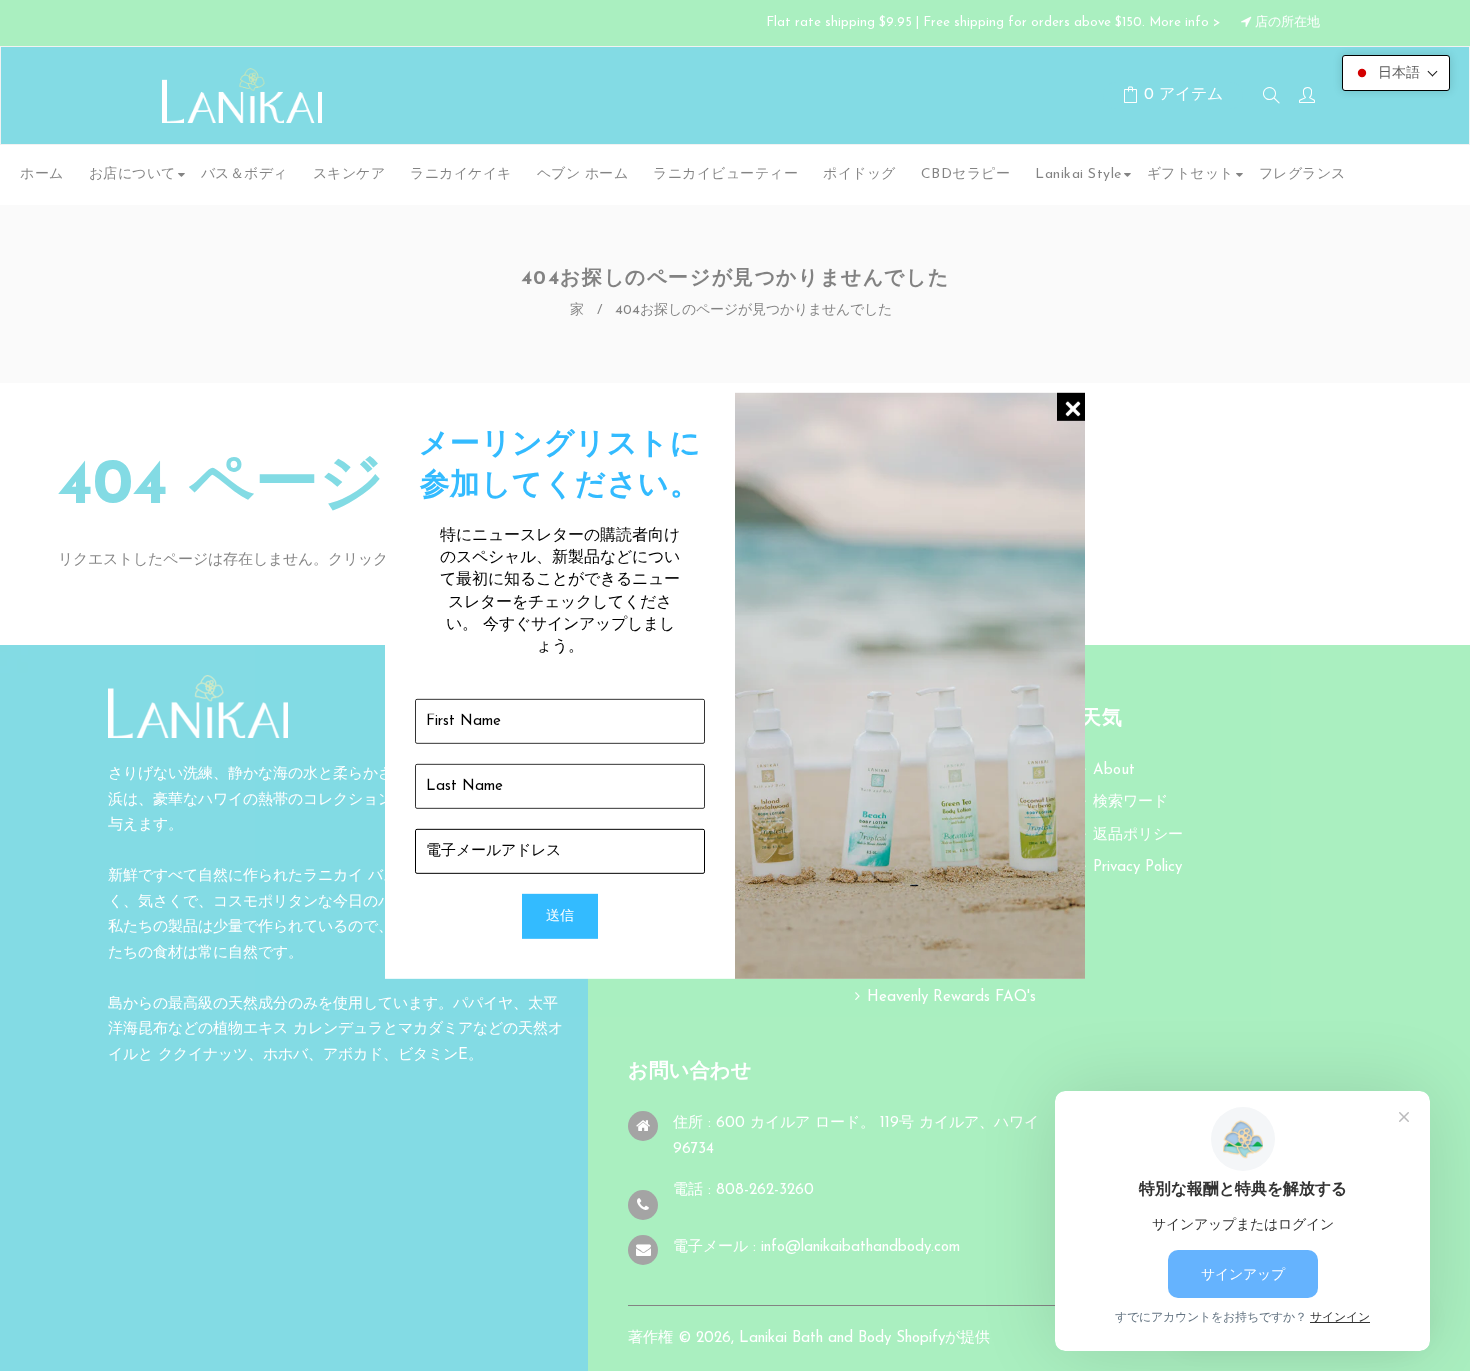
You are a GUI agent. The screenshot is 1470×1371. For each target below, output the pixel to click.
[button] (1396, 73)
